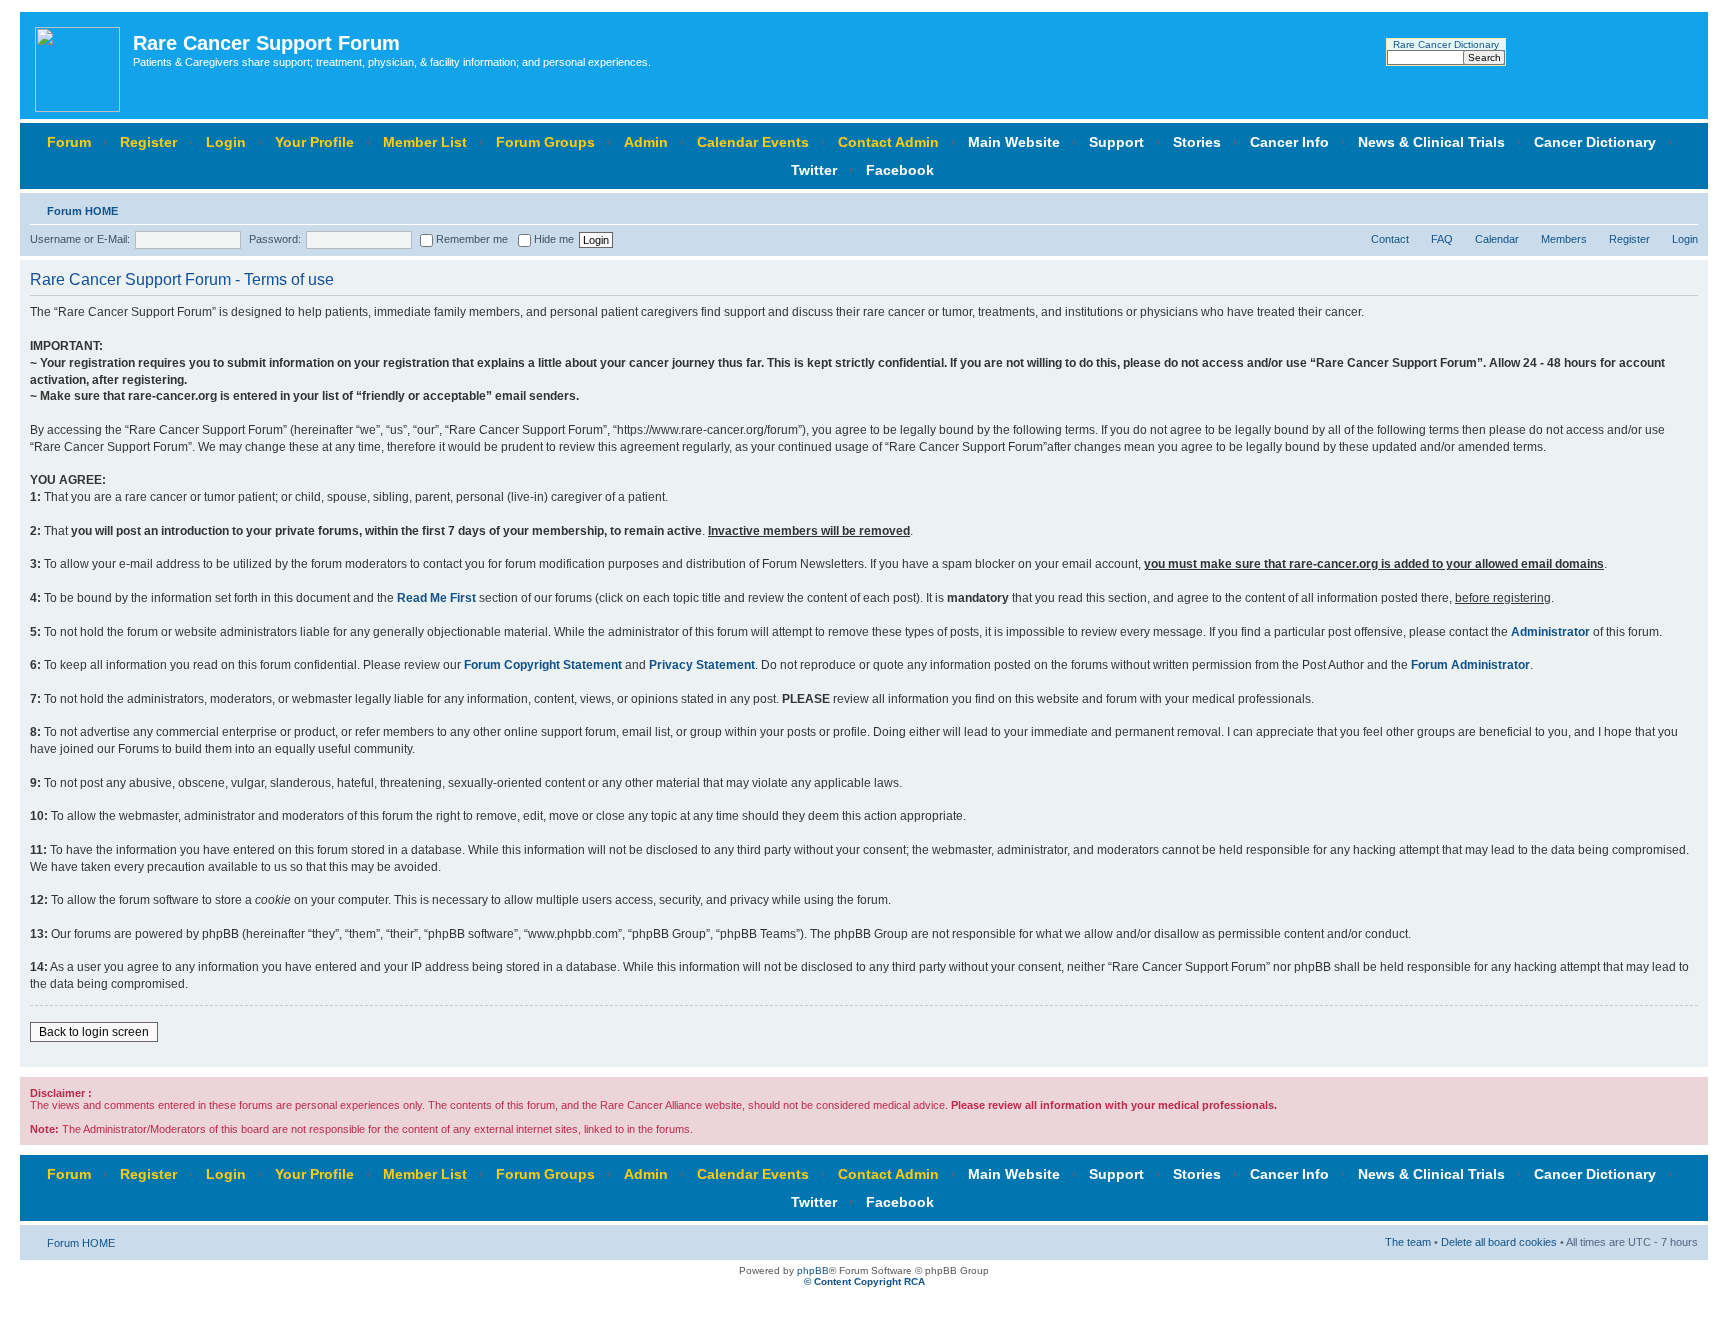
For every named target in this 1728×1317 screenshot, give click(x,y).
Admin (646, 142)
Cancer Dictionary (1595, 142)
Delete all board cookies (1499, 1242)
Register (148, 142)
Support (1116, 142)
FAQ (1442, 239)
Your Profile (314, 142)
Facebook (900, 170)
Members (1564, 239)
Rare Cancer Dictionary (1446, 44)
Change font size (1683, 207)
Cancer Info (1289, 142)
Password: (275, 239)
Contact (1390, 239)
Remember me (470, 239)
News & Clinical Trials (1431, 142)
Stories (1197, 142)
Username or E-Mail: (80, 239)
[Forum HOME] (79, 65)
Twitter (814, 170)
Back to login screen (94, 1032)
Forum (69, 142)
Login (226, 142)
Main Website (1014, 142)
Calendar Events (753, 142)
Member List (425, 142)
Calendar (1497, 239)
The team (1408, 1242)
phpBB (813, 1270)
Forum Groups (545, 142)
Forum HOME (82, 211)
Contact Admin (888, 142)
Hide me (552, 239)
